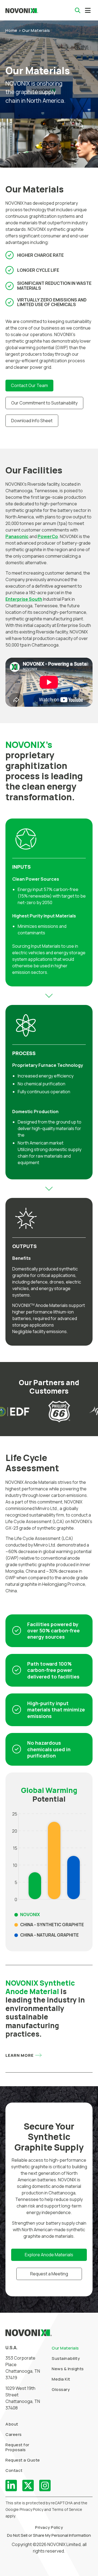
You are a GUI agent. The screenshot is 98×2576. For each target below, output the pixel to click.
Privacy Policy (49, 2527)
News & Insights (68, 2369)
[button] (88, 10)
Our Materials (65, 2348)
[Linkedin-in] (11, 2486)
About (12, 2424)
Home (11, 30)
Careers (14, 2434)
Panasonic (17, 536)
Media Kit (61, 2379)
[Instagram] (45, 2486)
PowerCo (48, 536)
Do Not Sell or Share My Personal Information (49, 2535)
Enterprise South (24, 599)
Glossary (61, 2389)
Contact (14, 2470)
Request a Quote (23, 2460)
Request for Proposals (17, 2447)
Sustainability (66, 2358)
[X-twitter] (28, 2486)
